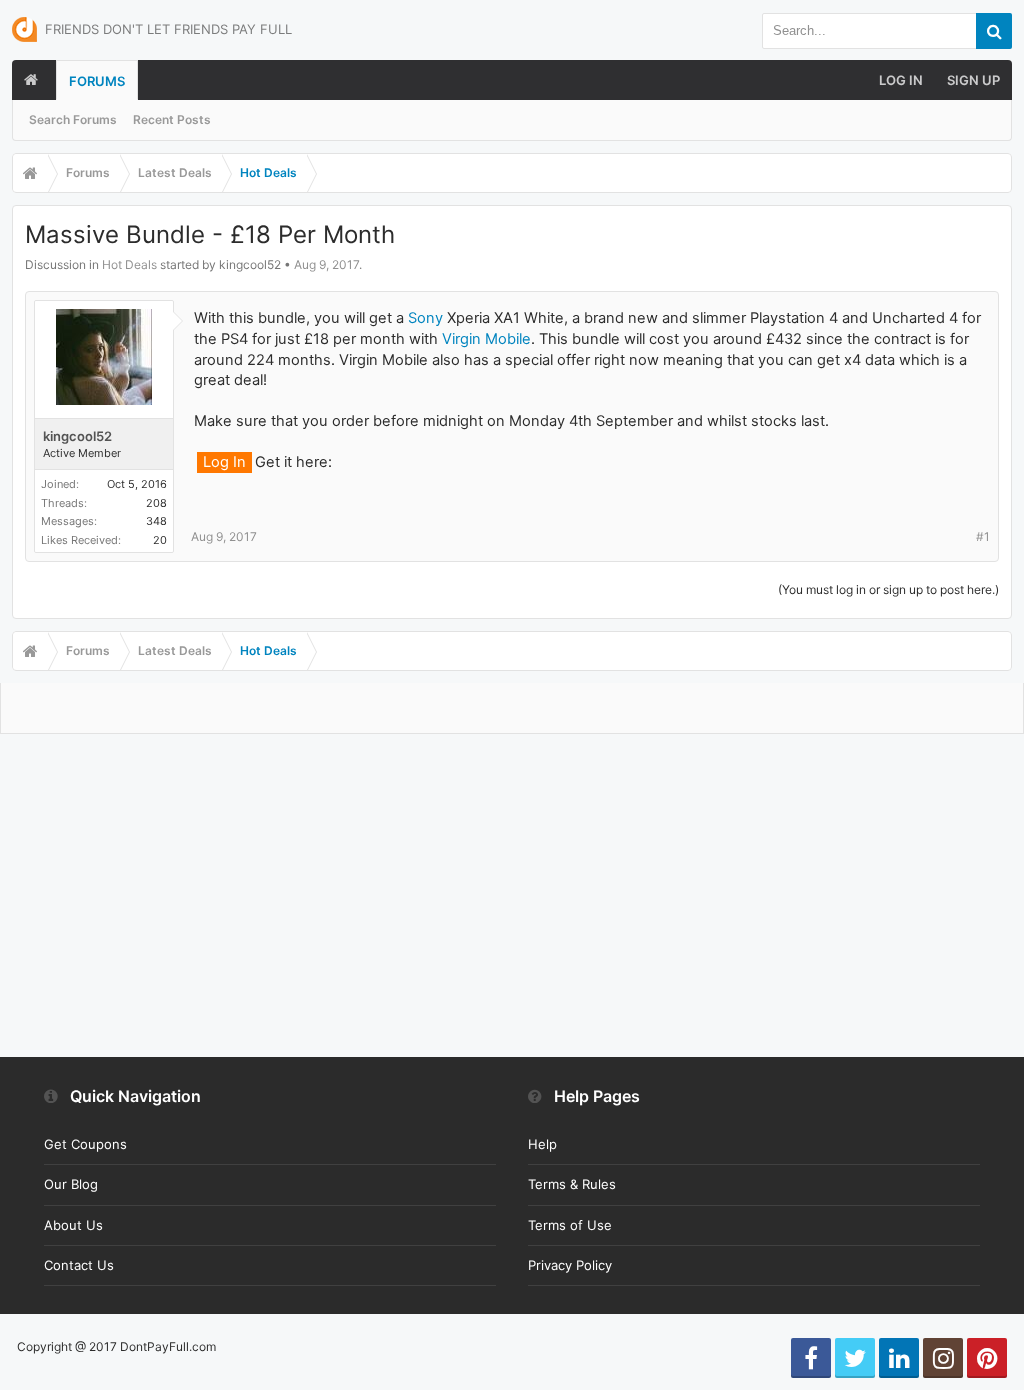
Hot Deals (129, 264)
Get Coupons (85, 1144)
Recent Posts (172, 119)
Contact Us (79, 1265)
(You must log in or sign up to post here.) (888, 589)
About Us (73, 1225)
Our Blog (71, 1184)
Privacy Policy (570, 1265)
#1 (983, 536)
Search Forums (73, 119)
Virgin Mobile (486, 339)
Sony (425, 318)
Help (542, 1144)
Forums (97, 81)
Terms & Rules (572, 1184)
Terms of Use (570, 1225)
